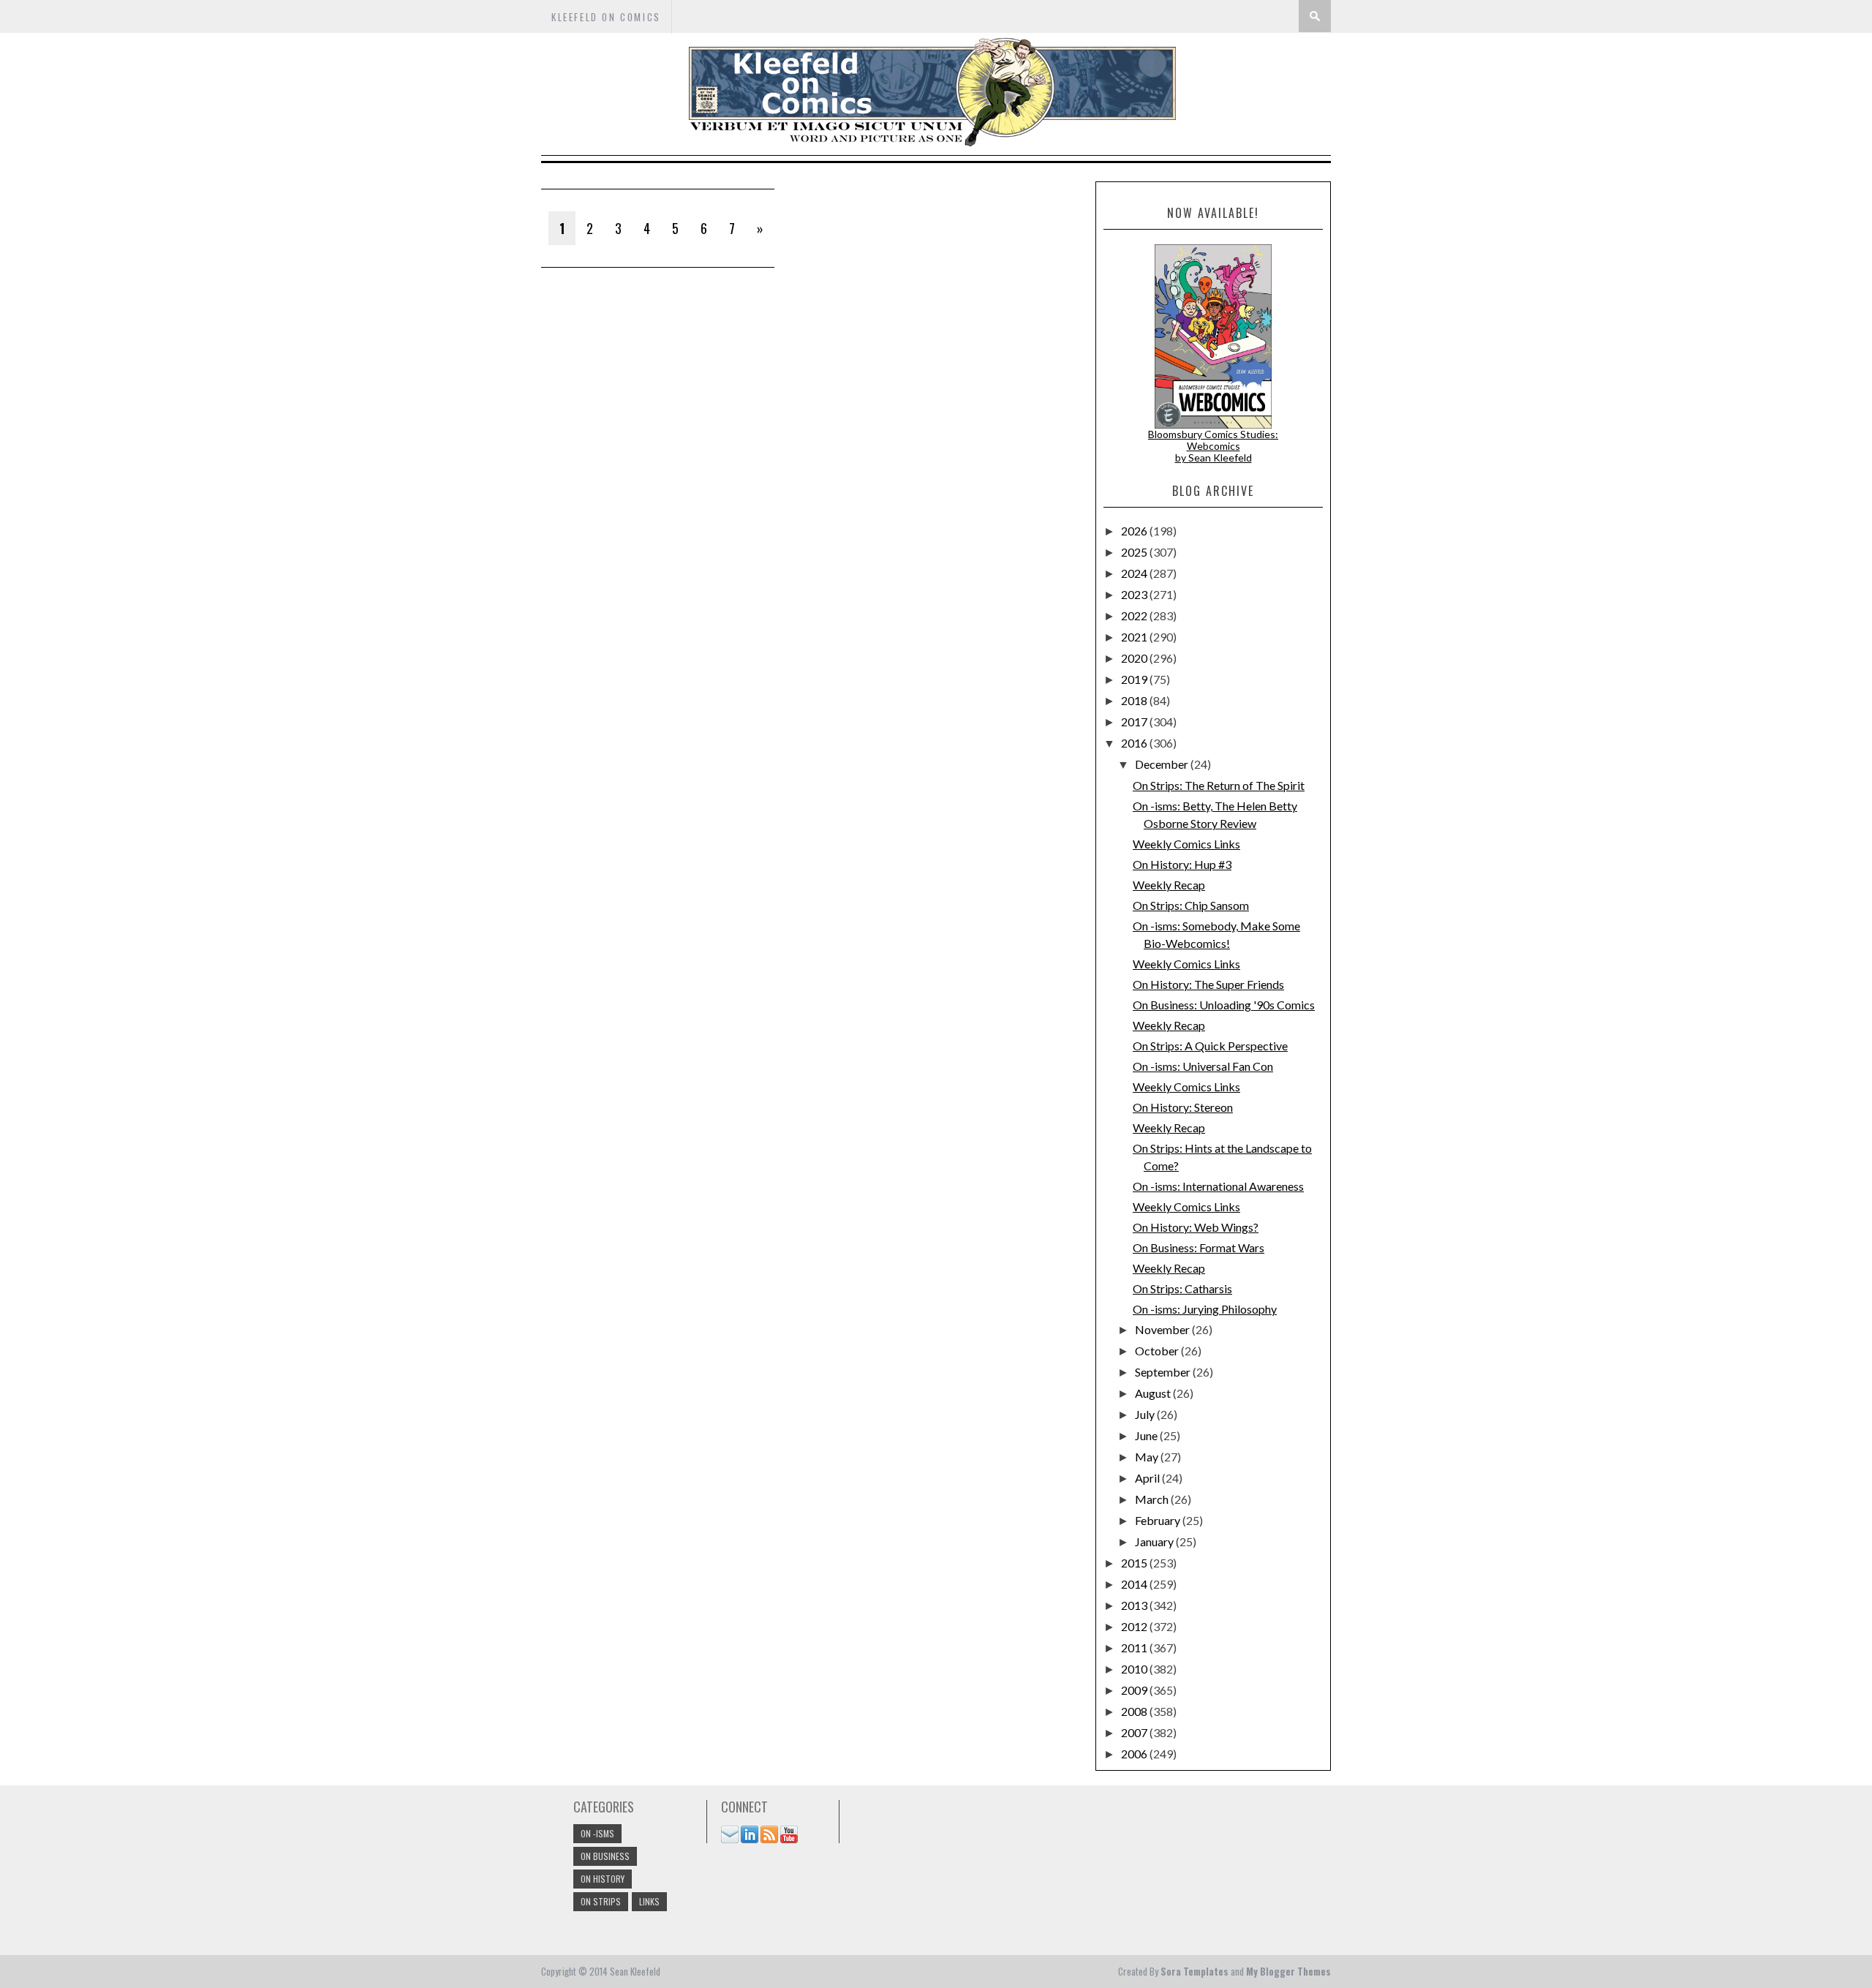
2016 (1135, 743)
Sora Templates (1194, 1971)
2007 (1135, 1732)
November (1163, 1329)
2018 (1135, 700)
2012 (1135, 1626)
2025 (1135, 552)
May (1148, 1457)
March (1153, 1499)
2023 (1135, 594)
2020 (1135, 658)
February (1159, 1520)
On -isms (597, 1833)
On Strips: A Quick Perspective (1210, 1046)
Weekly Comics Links (1186, 844)
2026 (1135, 531)
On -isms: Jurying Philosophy (1205, 1309)
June (1147, 1435)
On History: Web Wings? (1196, 1227)
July (1146, 1414)
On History (603, 1879)
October (1158, 1351)
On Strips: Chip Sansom (1191, 905)
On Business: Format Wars (1199, 1247)
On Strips (601, 1901)
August (1154, 1393)
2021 (1135, 637)
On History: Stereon (1183, 1107)
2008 (1135, 1711)
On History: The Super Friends (1208, 984)
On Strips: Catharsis (1182, 1288)
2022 (1135, 615)
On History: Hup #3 (1182, 864)
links (649, 1901)
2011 (1135, 1648)
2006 (1135, 1754)
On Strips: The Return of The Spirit (1219, 785)
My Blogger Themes (1288, 1971)
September (1164, 1372)
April (1148, 1478)
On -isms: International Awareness (1218, 1186)
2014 (1135, 1584)
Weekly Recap (1169, 885)
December (1163, 764)
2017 (1135, 722)
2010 (1135, 1669)
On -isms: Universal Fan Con (1203, 1066)
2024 (1135, 573)
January (1155, 1541)
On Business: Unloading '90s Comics (1224, 1005)
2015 (1135, 1563)
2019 (1135, 679)
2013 (1135, 1605)
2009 (1135, 1690)
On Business (605, 1856)
